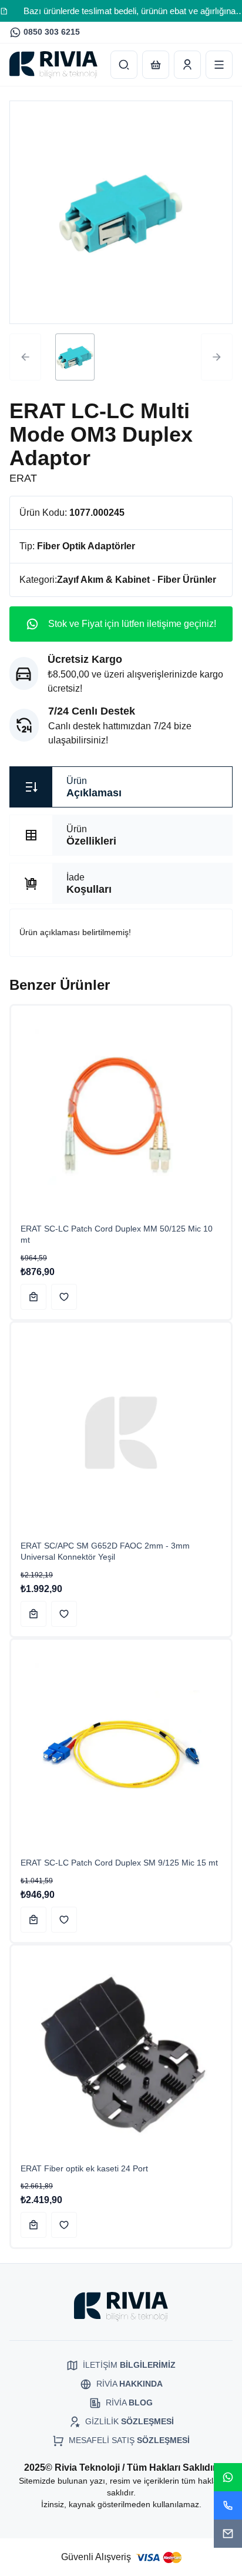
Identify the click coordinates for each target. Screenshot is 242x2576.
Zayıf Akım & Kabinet (103, 580)
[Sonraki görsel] (217, 357)
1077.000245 (97, 513)
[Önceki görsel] (25, 357)
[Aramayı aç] (124, 65)
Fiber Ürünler (187, 580)
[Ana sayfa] (53, 65)
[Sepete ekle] (33, 1297)
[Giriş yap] (187, 65)
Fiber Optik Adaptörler (86, 546)
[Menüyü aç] (219, 65)
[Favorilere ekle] (64, 1297)
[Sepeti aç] (156, 65)
